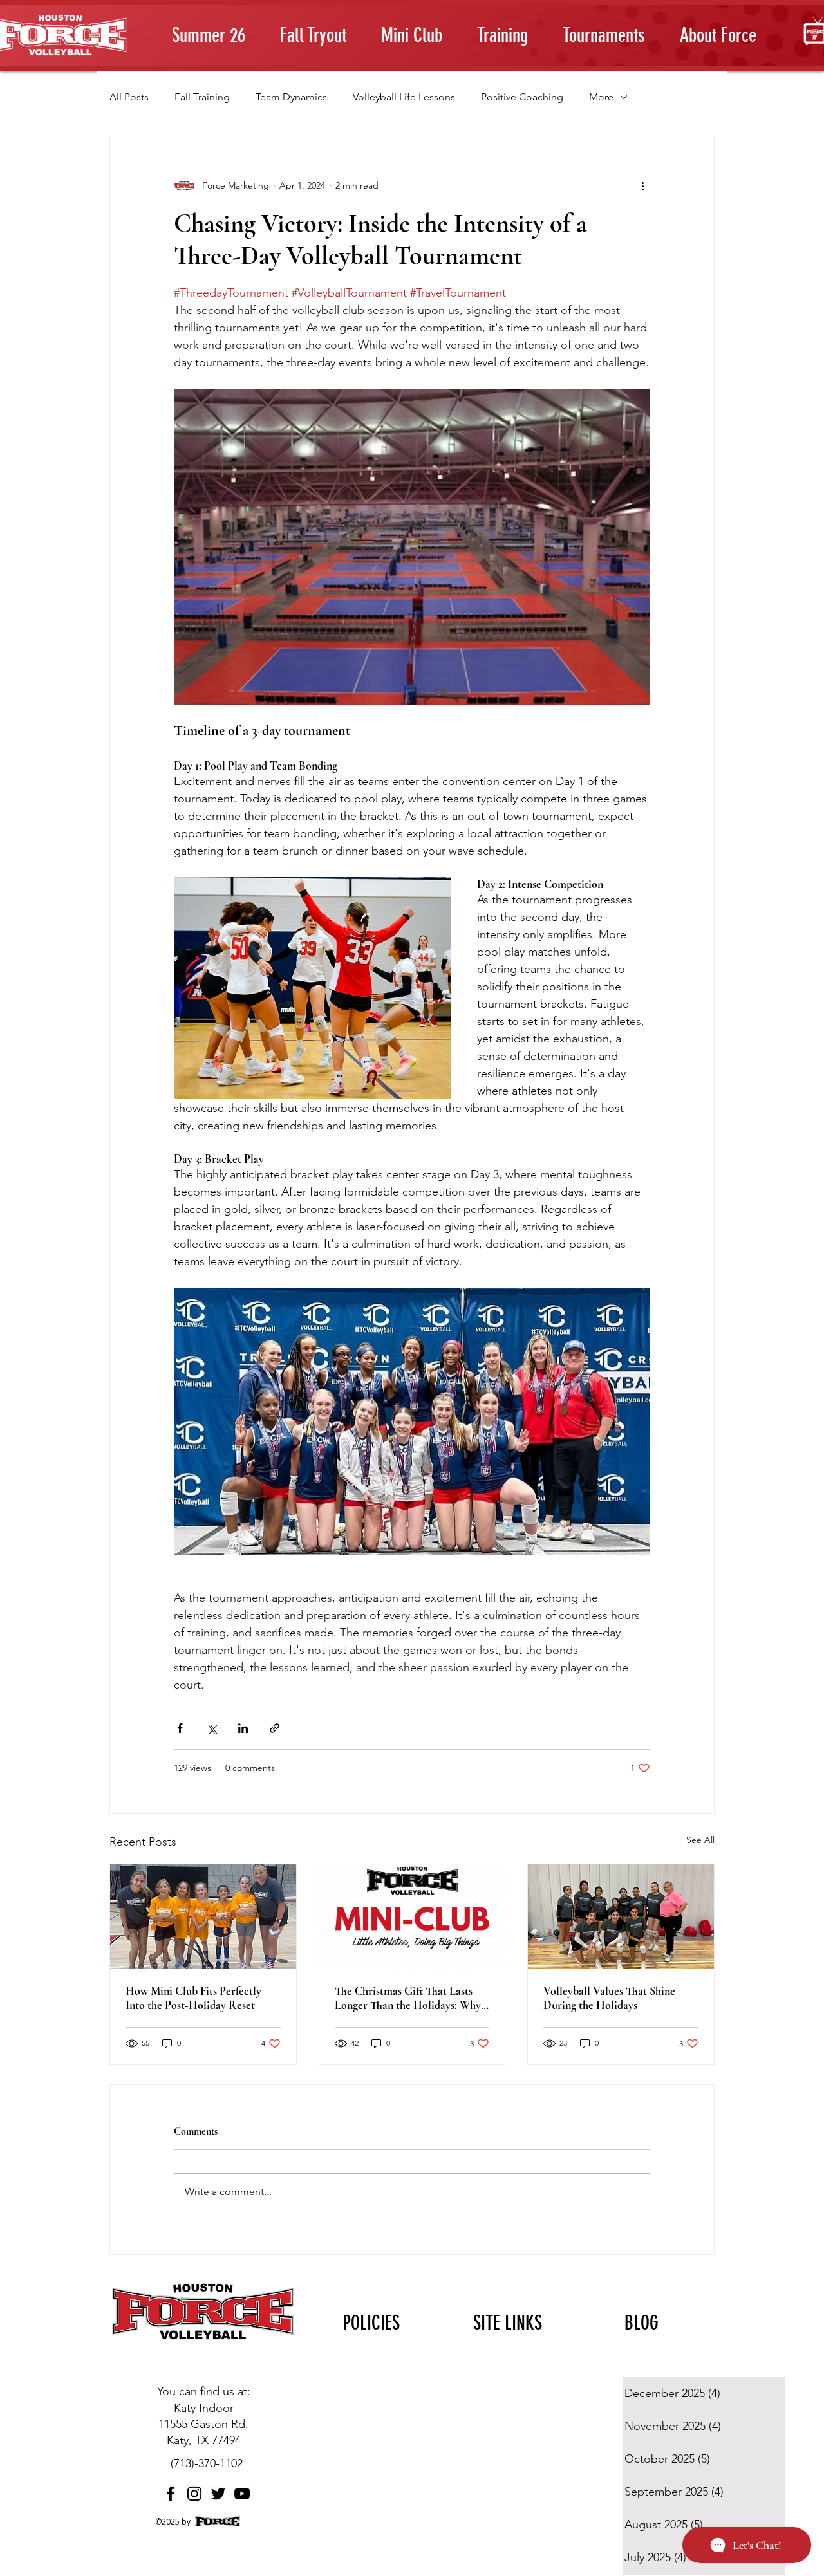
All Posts (129, 97)
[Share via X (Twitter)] (211, 1728)
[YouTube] (242, 2494)
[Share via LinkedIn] (243, 1728)
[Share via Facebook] (180, 1728)
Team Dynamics (291, 97)
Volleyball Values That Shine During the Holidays (609, 1998)
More (601, 97)
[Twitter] (218, 2494)
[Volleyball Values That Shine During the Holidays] (621, 1916)
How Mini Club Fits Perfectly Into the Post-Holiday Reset (193, 1998)
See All (700, 1840)
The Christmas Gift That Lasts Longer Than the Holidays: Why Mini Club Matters (408, 1998)
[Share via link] (275, 1728)
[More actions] (642, 185)
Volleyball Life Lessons (404, 97)
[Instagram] (194, 2494)
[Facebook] (171, 2494)
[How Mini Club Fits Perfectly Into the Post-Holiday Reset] (203, 1916)
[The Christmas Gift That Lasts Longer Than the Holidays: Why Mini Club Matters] (412, 1916)
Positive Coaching (522, 97)
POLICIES (371, 2323)
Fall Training (202, 97)
